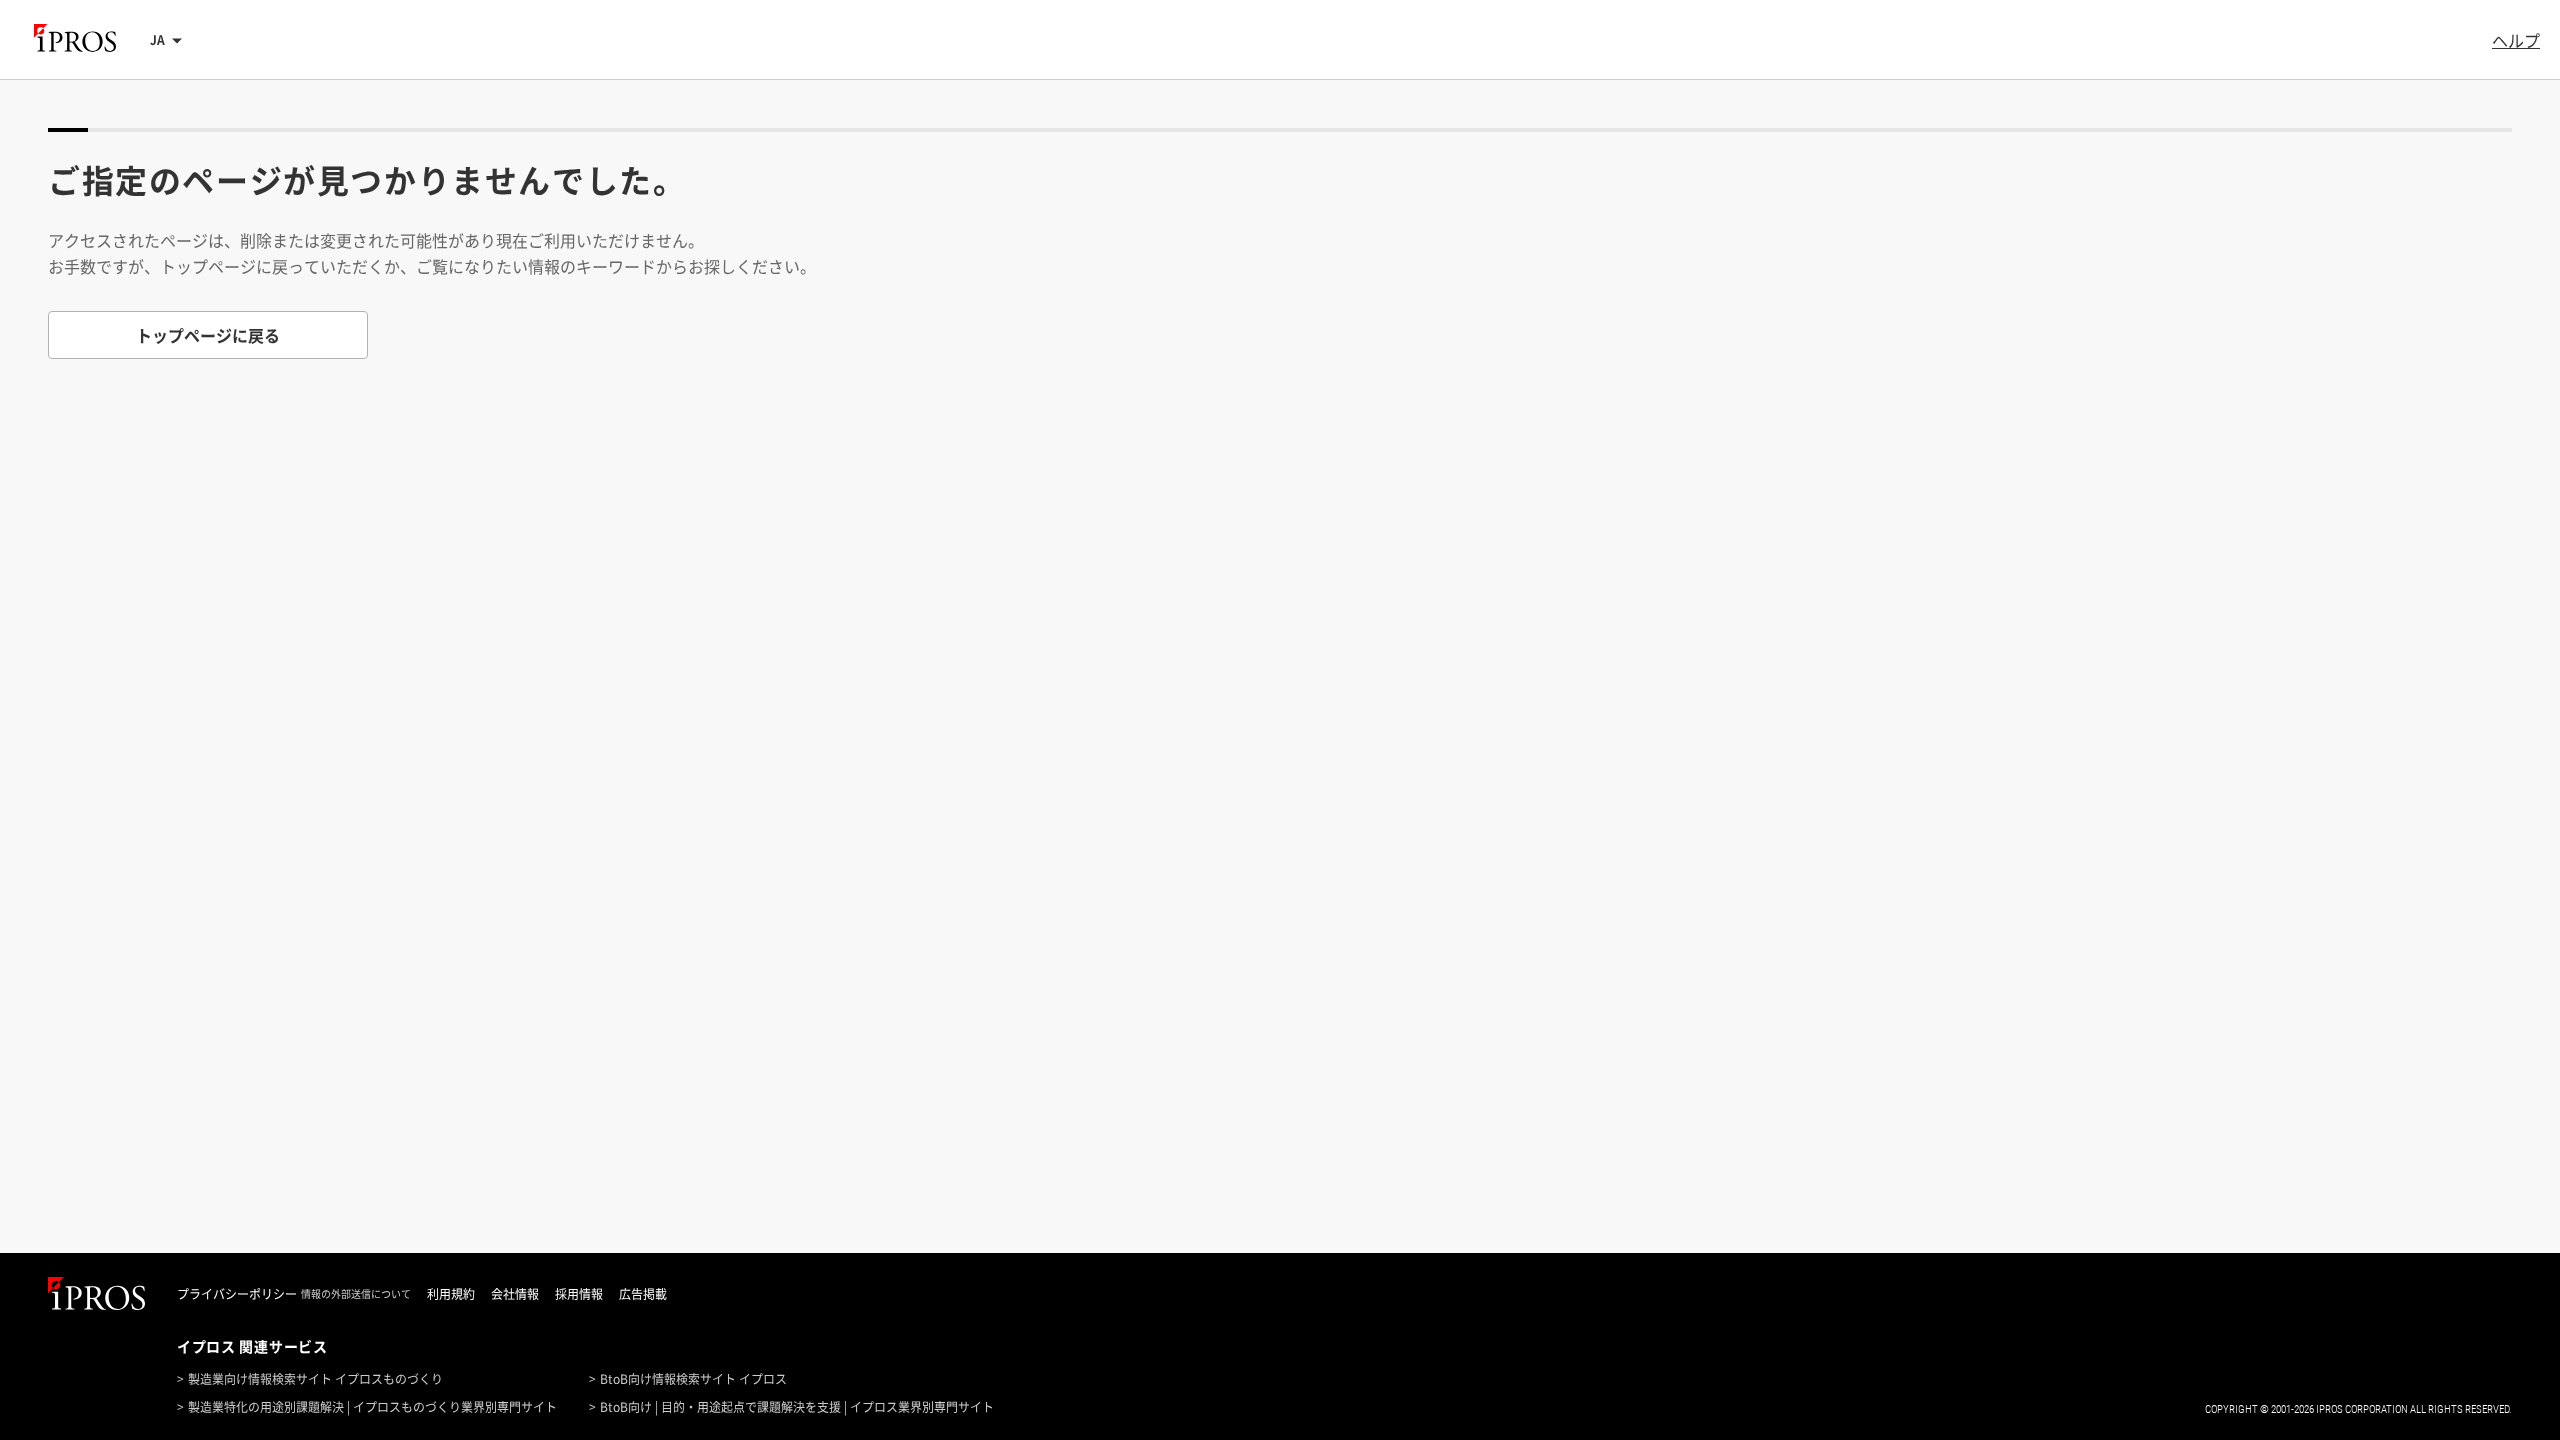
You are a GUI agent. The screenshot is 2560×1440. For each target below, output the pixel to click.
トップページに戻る (208, 335)
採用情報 (579, 1294)
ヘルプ (2516, 40)
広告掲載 (643, 1294)
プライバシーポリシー (237, 1294)
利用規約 (451, 1294)
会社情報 (515, 1294)
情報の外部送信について (356, 1294)
